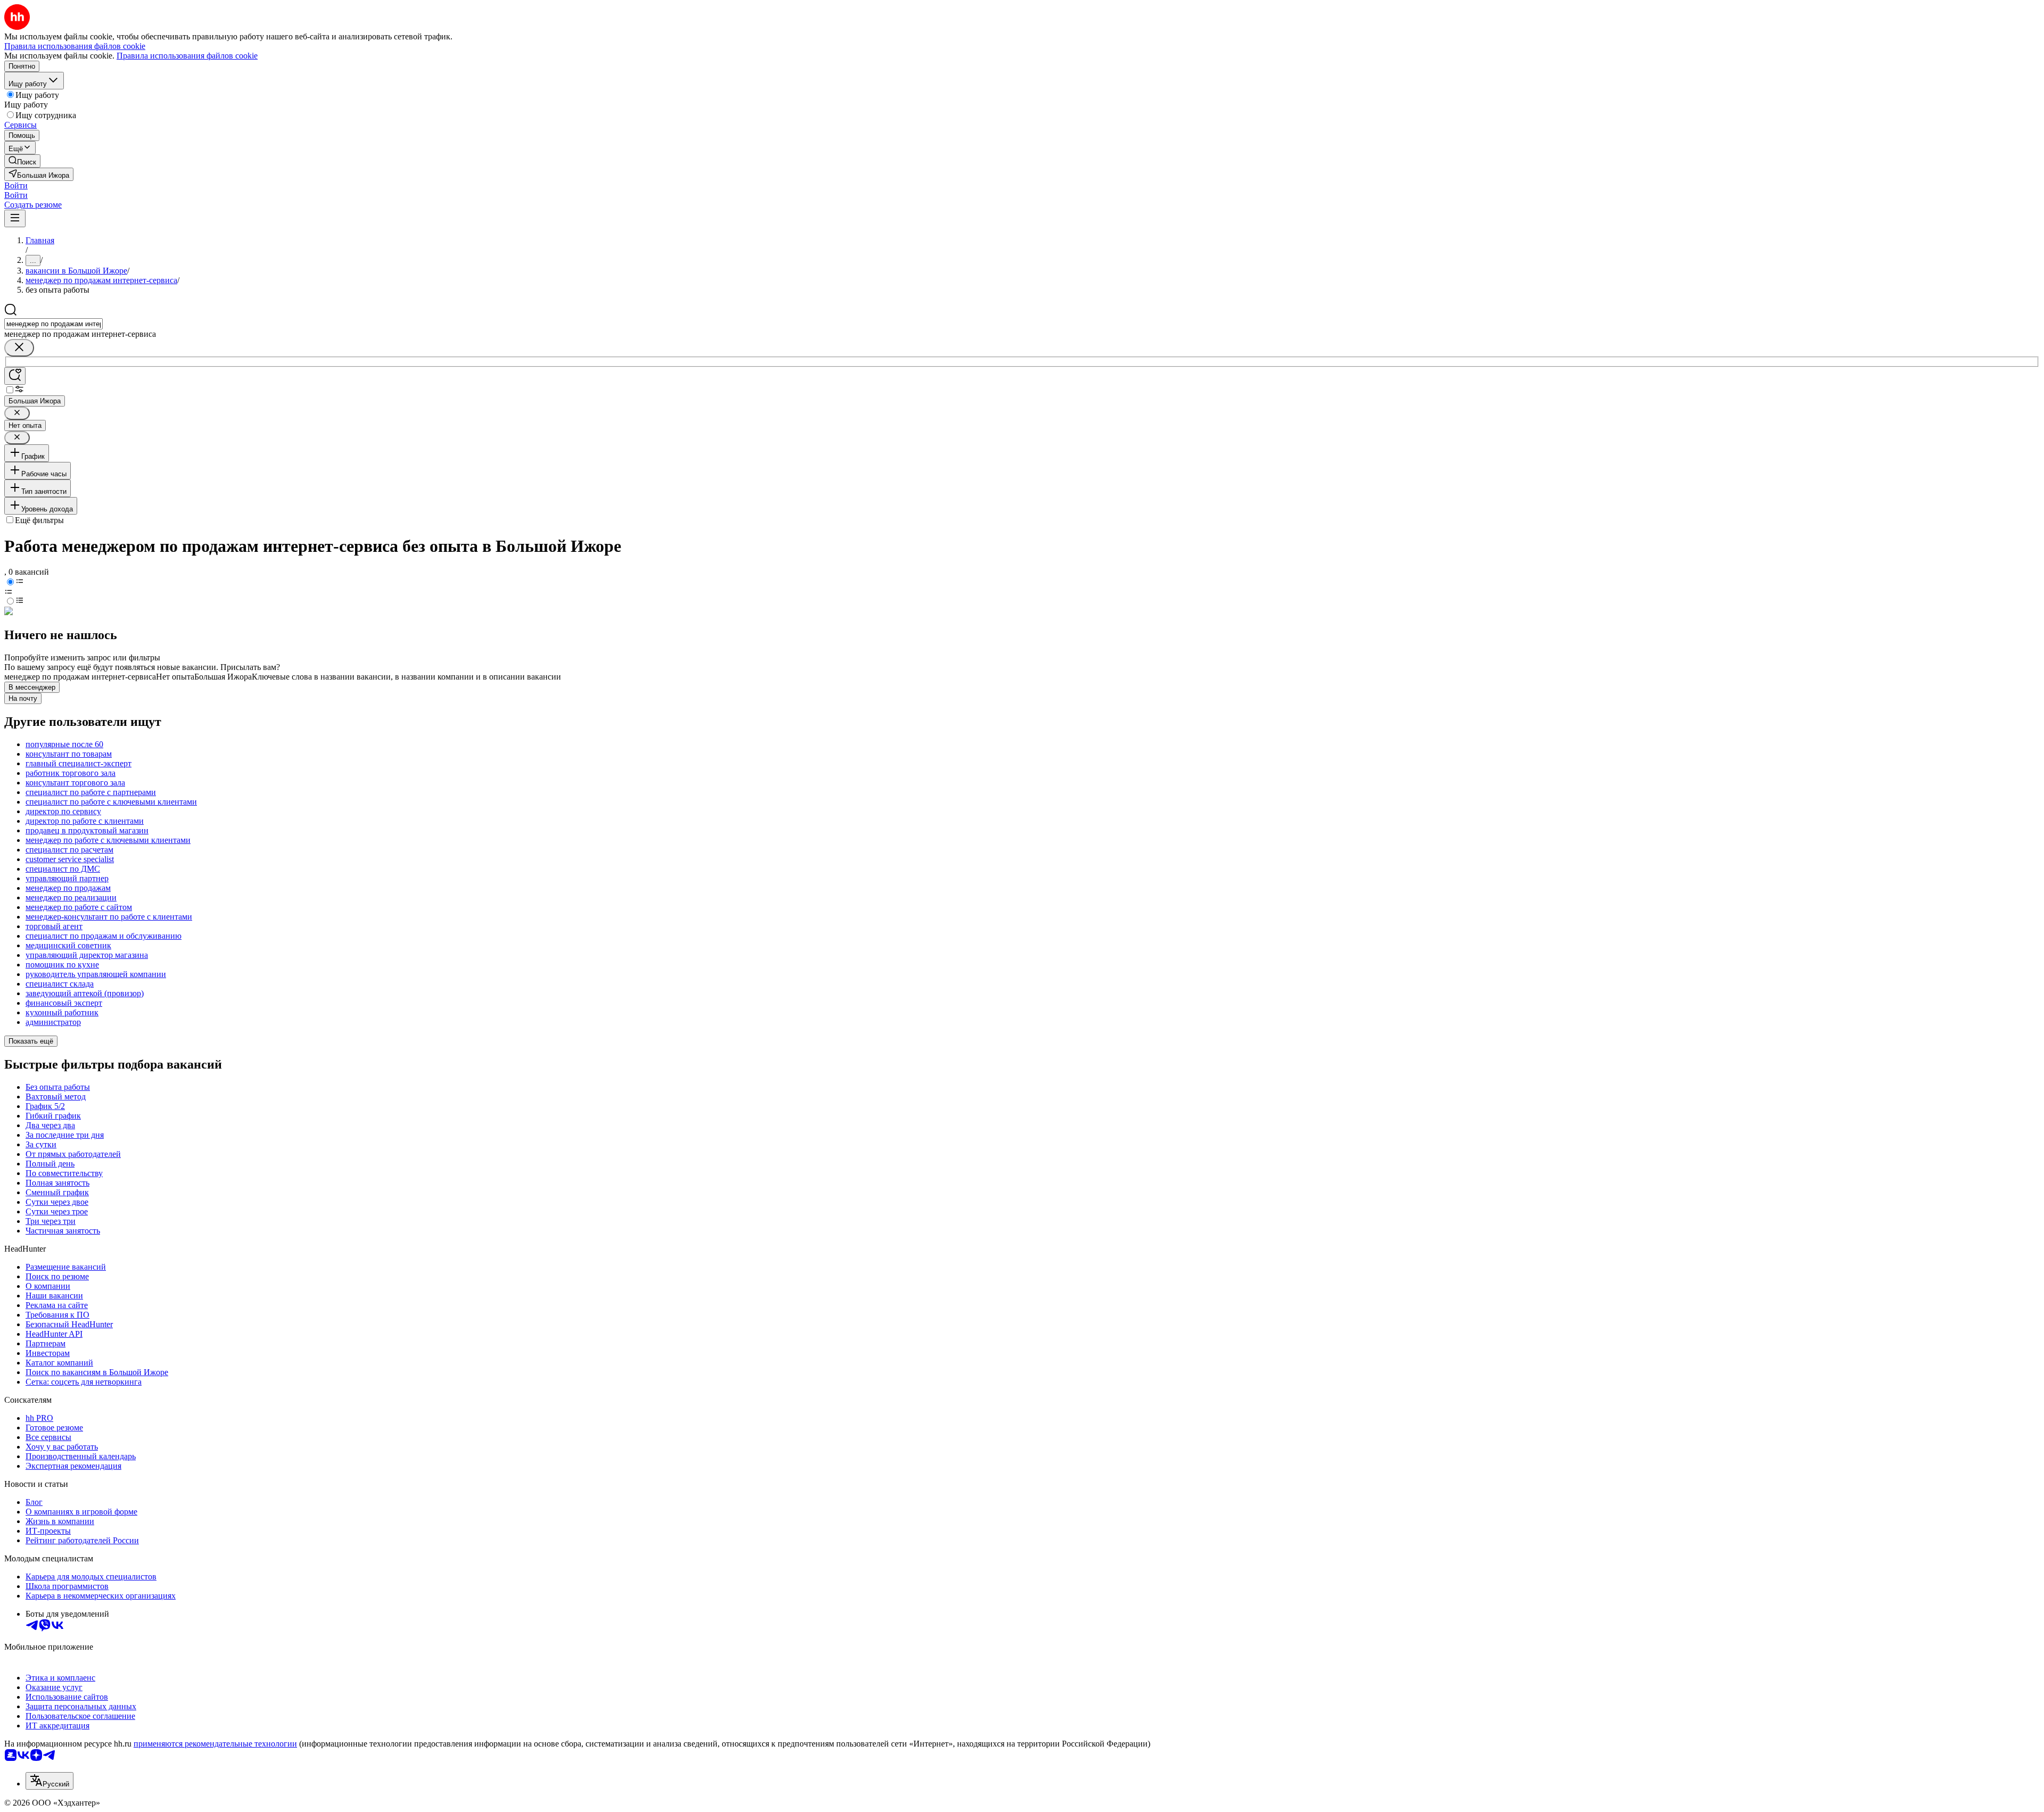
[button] (16, 185)
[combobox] (53, 324)
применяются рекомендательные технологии (215, 1744)
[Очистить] (19, 348)
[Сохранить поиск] (15, 376)
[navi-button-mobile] (15, 218)
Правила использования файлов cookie (187, 56)
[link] (22, 161)
